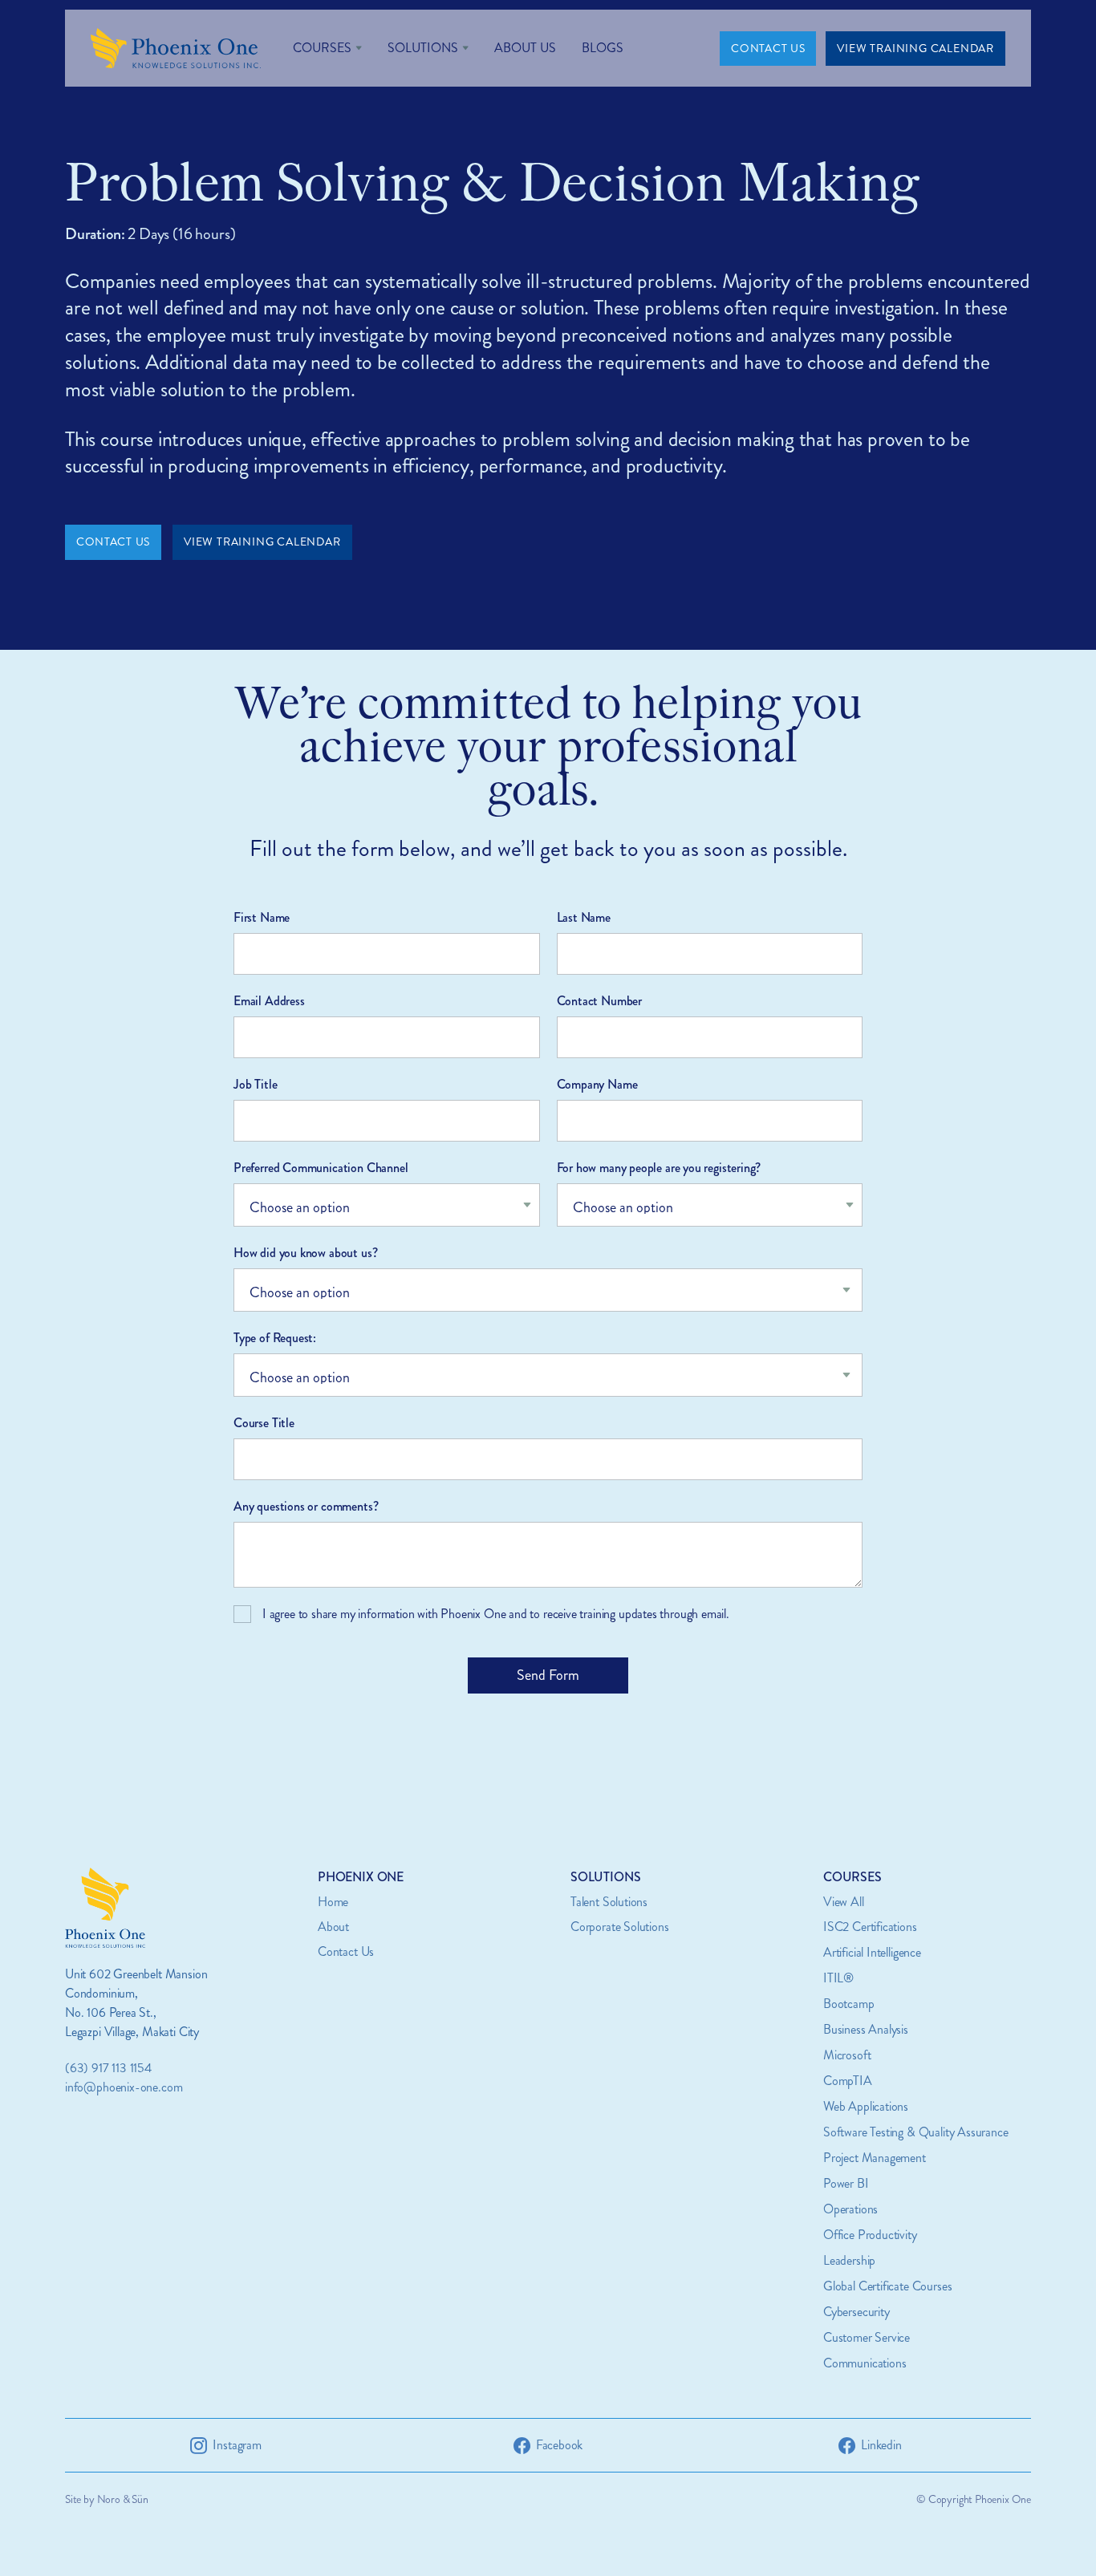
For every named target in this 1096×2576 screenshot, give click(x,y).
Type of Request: (275, 1338)
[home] (176, 48)
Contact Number (599, 1001)
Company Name (597, 1084)
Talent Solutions (609, 1902)
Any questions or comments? (306, 1506)
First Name (262, 917)
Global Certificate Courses (887, 2286)
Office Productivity (870, 2235)
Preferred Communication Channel (321, 1168)
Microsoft (847, 2055)
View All (844, 1902)
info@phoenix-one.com (124, 2087)
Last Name (584, 917)
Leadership (849, 2260)
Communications (865, 2363)
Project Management (875, 2158)
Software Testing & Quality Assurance (916, 2132)
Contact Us (346, 1951)
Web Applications (866, 2106)
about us (525, 48)
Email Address (269, 1001)
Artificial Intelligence (872, 1952)
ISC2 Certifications (870, 1927)
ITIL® (838, 1978)
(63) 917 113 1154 (108, 2068)
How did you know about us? (305, 1253)
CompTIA (848, 2081)
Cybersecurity (857, 2312)
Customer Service (867, 2337)
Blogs (603, 48)
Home (333, 1902)
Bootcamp (849, 2004)
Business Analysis (866, 2029)
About (333, 1927)
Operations (850, 2209)
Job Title (255, 1084)
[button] (327, 48)
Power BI (846, 2183)
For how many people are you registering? (659, 1168)
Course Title (264, 1423)
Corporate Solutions (620, 1927)
